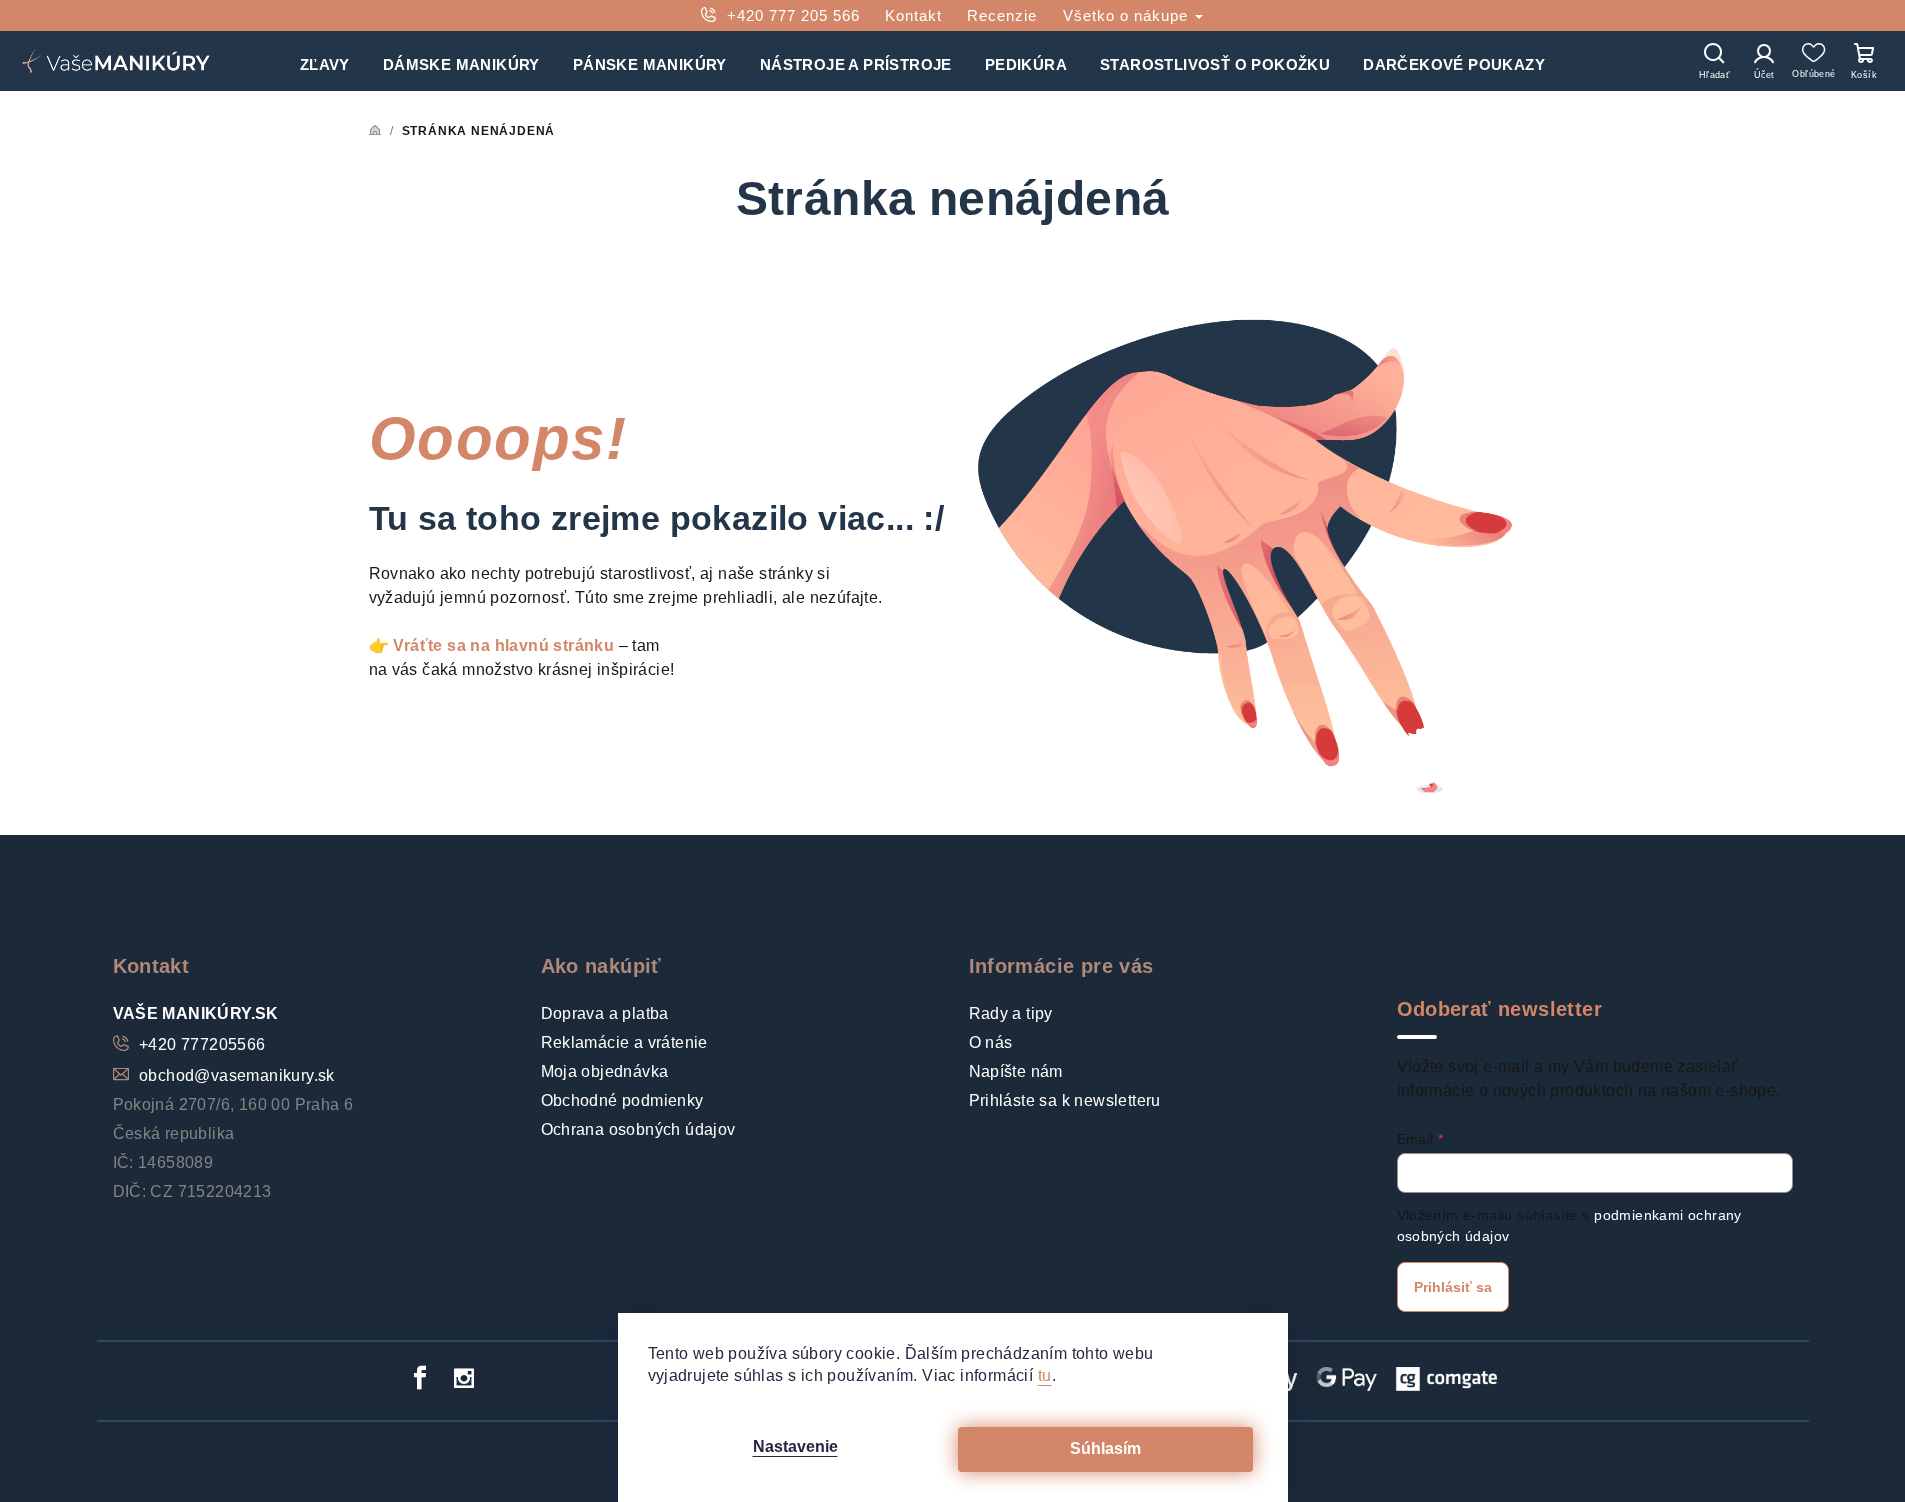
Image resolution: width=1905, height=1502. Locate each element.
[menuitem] (325, 61)
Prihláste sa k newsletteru (1065, 1100)
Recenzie (1002, 15)
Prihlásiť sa (1453, 1287)
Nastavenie (795, 1446)
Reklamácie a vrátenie (624, 1042)
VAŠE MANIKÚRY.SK (196, 1013)
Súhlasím (1105, 1448)
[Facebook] (420, 1378)
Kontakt (913, 15)
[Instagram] (464, 1378)
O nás (991, 1042)
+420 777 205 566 (793, 15)
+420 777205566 (202, 1044)
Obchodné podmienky (622, 1100)
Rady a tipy (1011, 1013)
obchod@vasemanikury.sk (237, 1075)
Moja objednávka (605, 1071)
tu (1045, 1375)
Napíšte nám (1016, 1071)
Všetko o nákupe (1128, 15)
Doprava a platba (605, 1013)
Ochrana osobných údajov (638, 1129)
